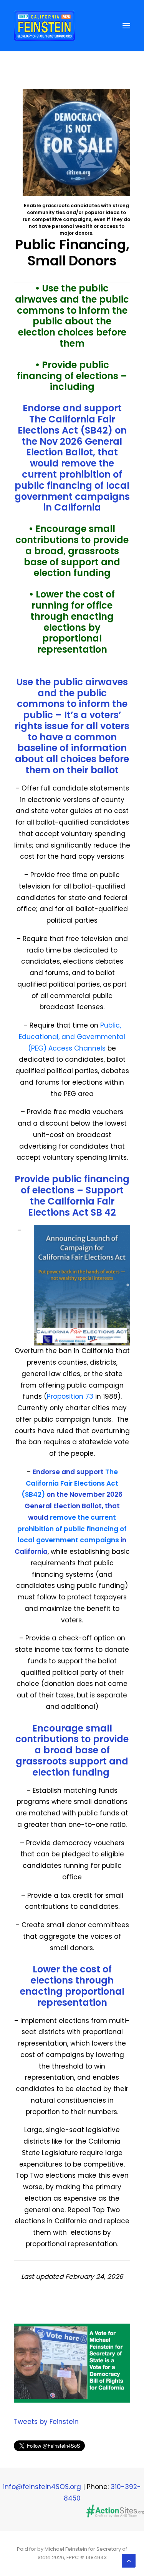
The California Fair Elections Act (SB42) (66, 425)
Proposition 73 (71, 1396)
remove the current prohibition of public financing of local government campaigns (72, 480)
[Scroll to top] (129, 2560)
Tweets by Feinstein (46, 2422)
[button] (126, 26)
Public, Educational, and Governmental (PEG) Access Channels (72, 1037)
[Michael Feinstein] (45, 26)
